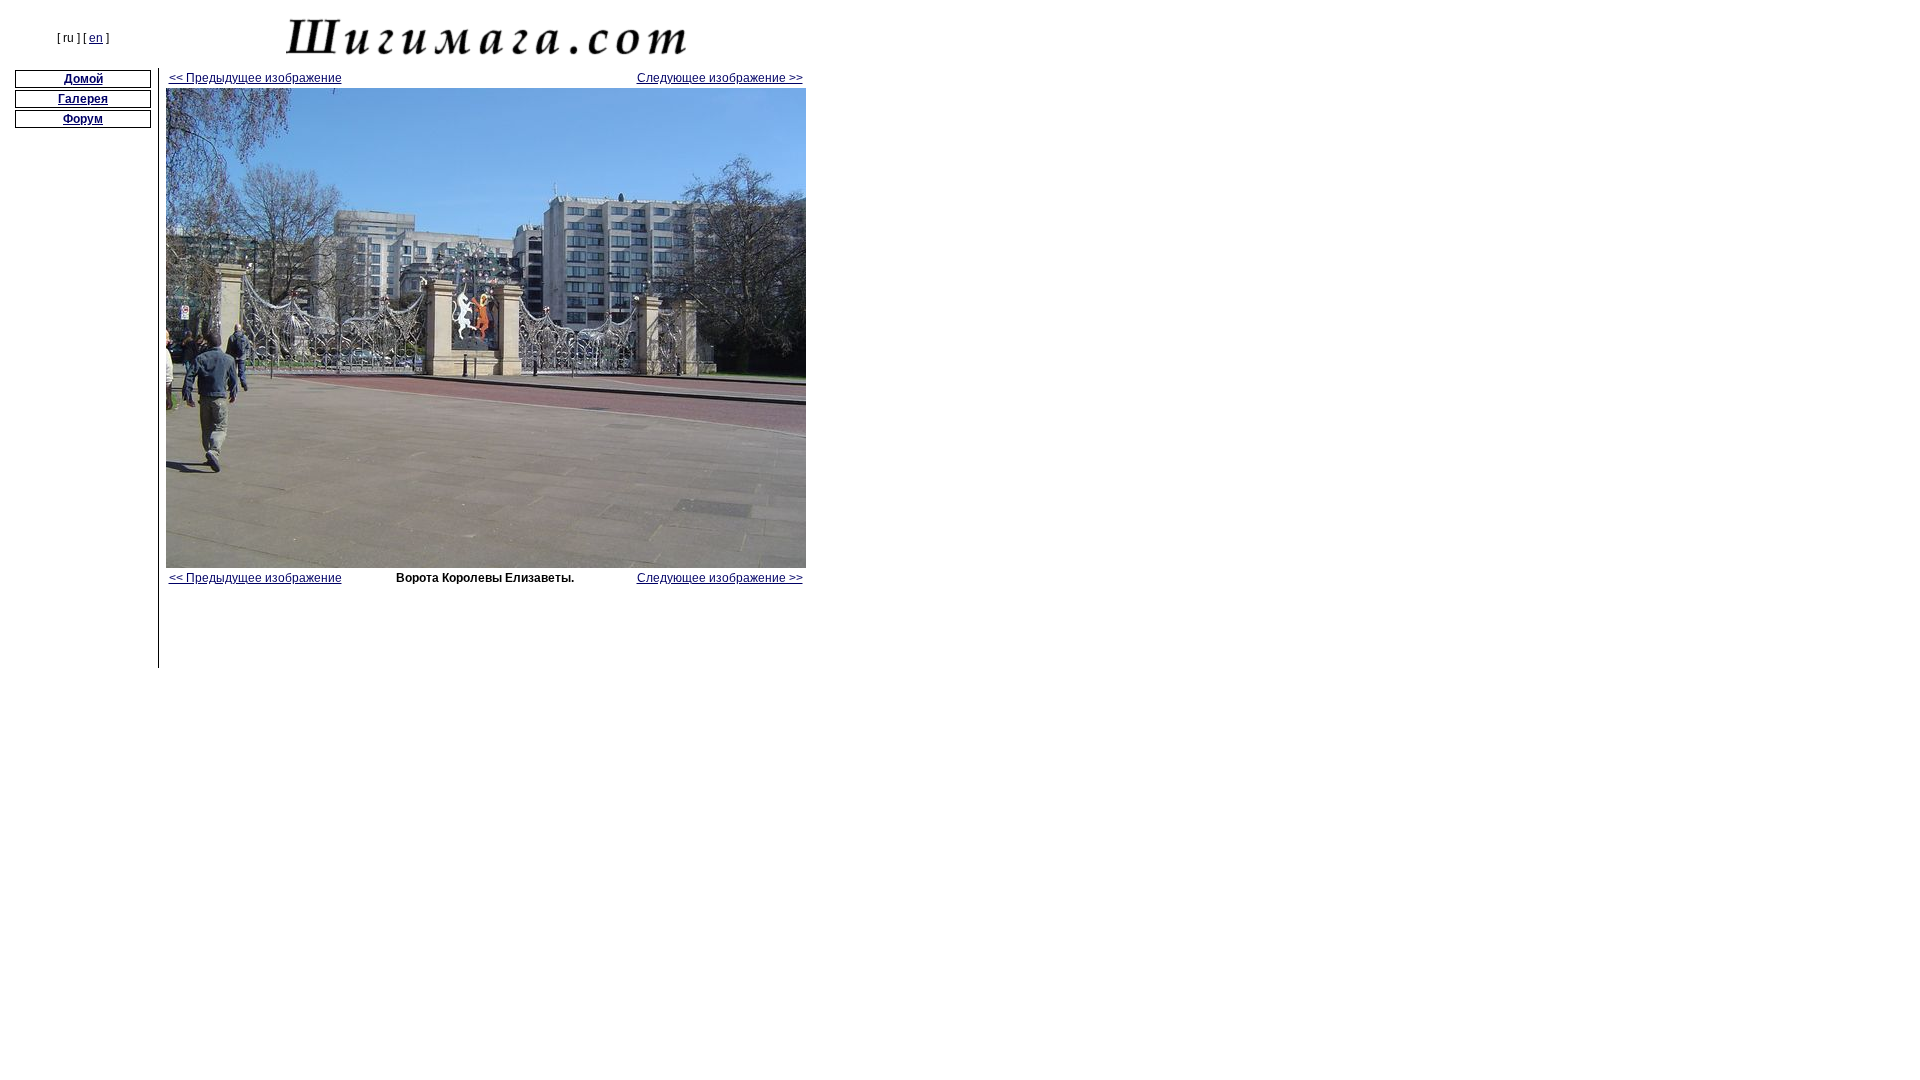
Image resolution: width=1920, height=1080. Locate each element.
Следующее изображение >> (720, 78)
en (96, 38)
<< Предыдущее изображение (255, 78)
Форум (83, 119)
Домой (83, 79)
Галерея (83, 99)
